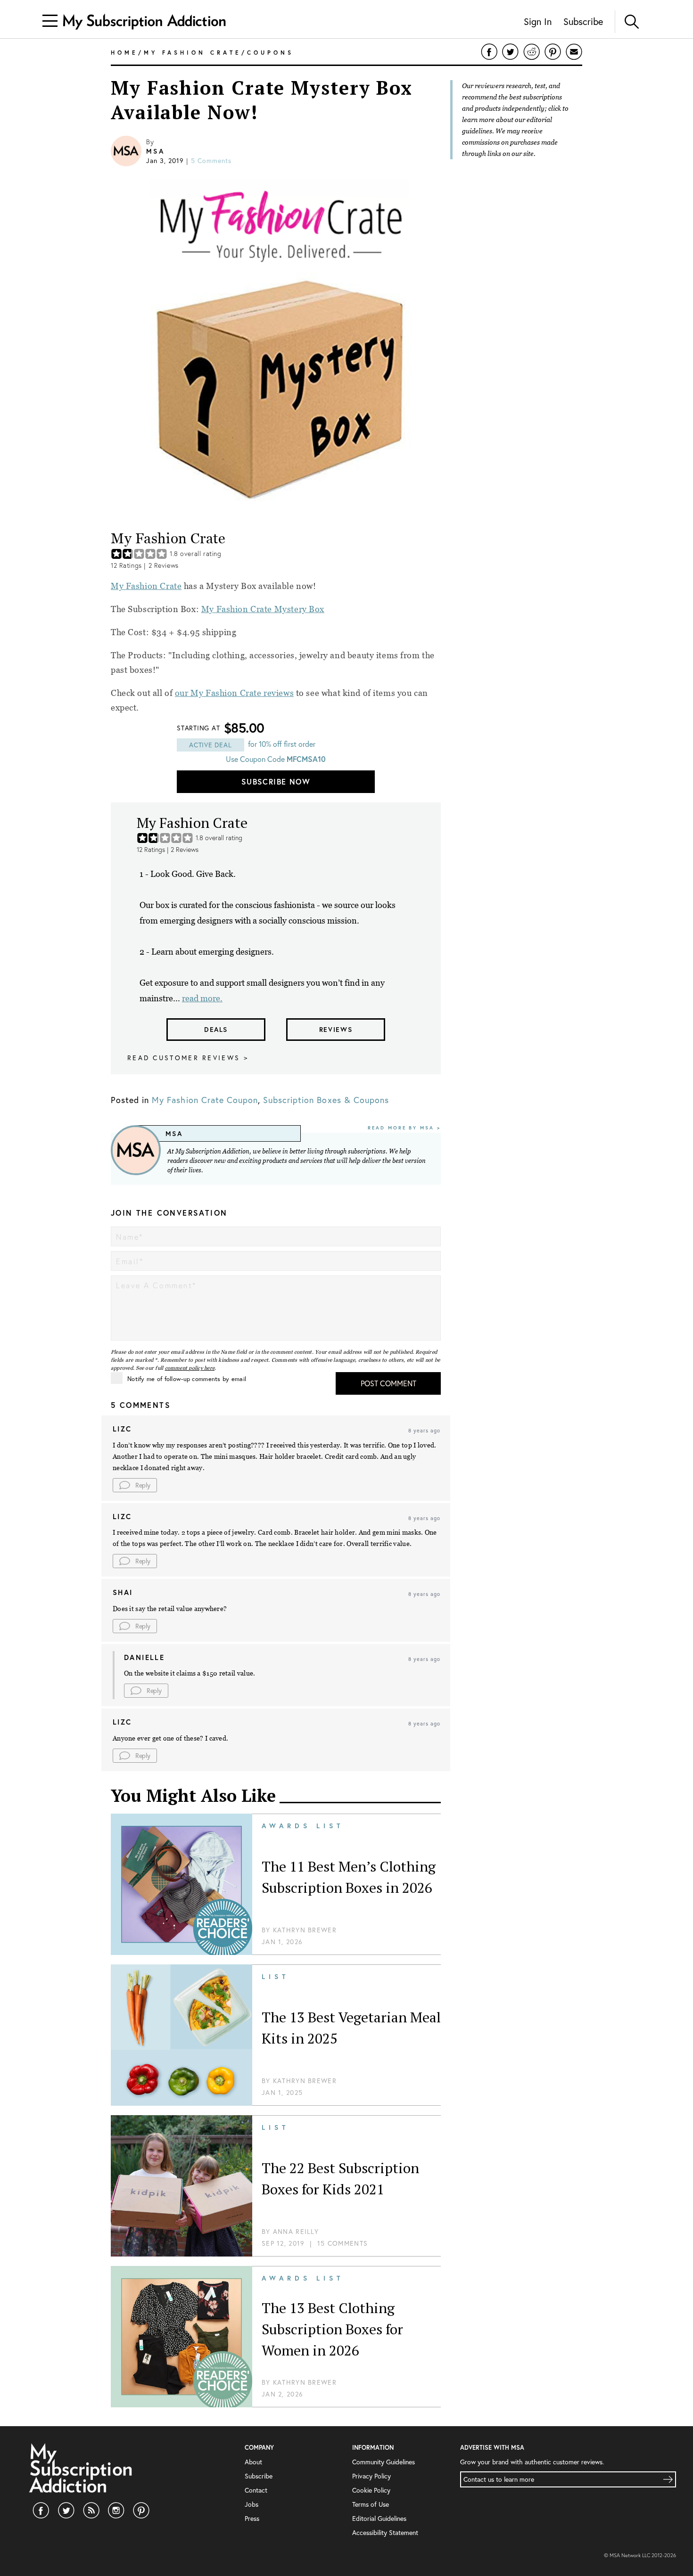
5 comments (211, 160)
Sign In (538, 21)
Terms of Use (371, 2504)
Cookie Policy (371, 2490)
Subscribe (583, 21)
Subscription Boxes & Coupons (326, 1100)
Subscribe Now (276, 781)
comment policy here (190, 1368)
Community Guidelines (384, 2462)
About (253, 2462)
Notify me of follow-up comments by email (187, 1379)
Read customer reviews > (188, 1058)
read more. (202, 998)
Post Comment (388, 1383)
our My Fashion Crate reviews (234, 693)
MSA (155, 151)
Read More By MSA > (404, 1128)
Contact (256, 2490)
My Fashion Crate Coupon (205, 1100)
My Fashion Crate (146, 586)
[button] (135, 1485)
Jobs (252, 2504)
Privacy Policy (371, 2476)
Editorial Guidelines (379, 2518)
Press (252, 2518)
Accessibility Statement (385, 2532)
